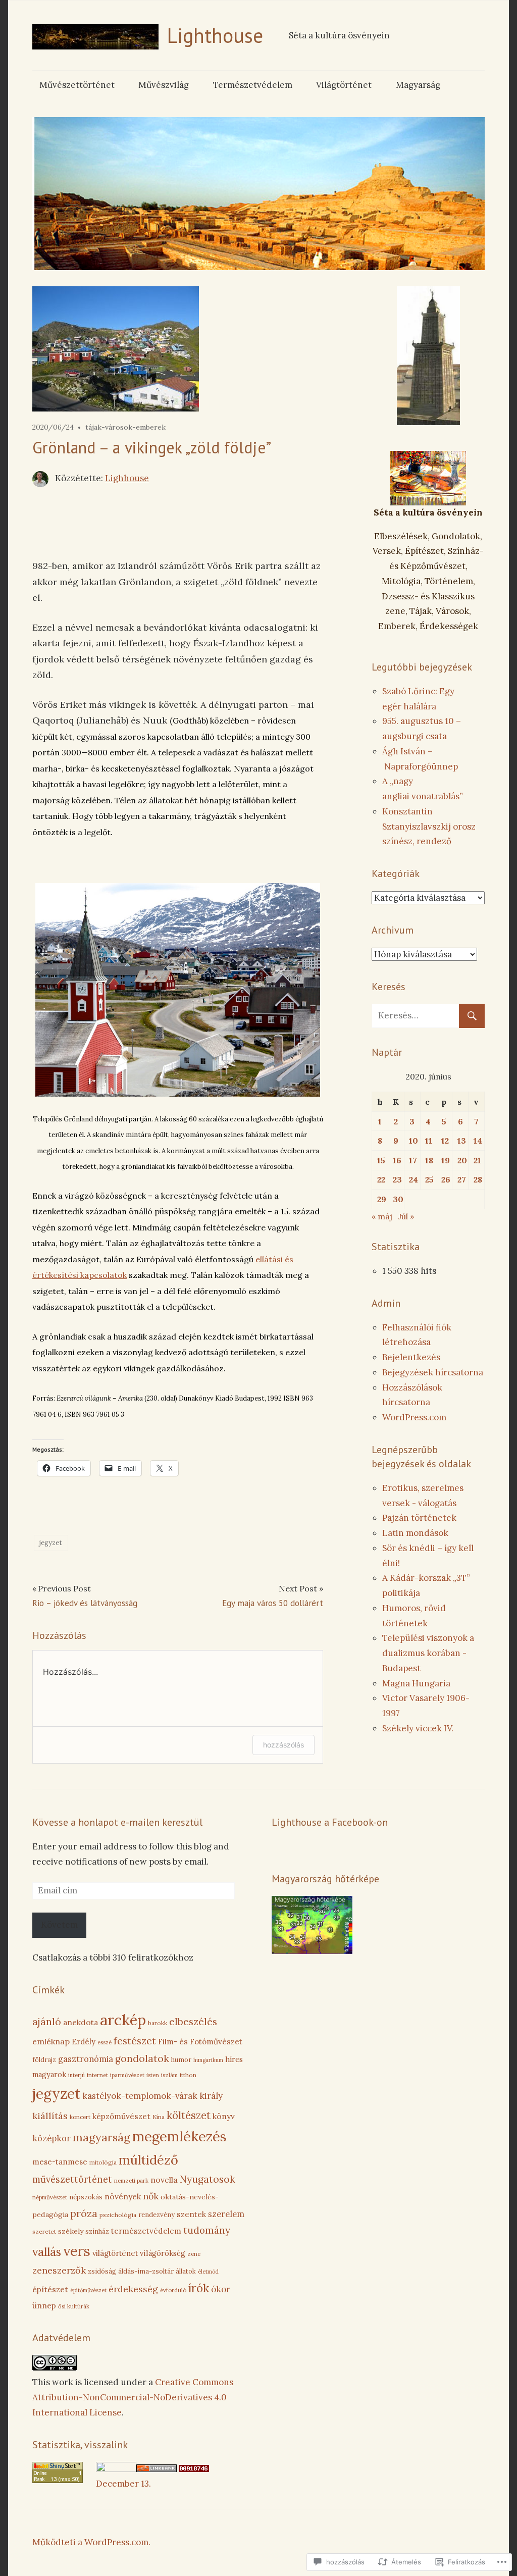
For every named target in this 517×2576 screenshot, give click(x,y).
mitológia (103, 2162)
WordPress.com (414, 1417)
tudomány (207, 2230)
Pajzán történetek (419, 1518)
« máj (382, 1216)
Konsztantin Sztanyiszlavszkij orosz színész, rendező (429, 827)
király (211, 2096)
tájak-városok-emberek (125, 427)
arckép (123, 2020)
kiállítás (50, 2116)
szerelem (226, 2214)
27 (462, 1179)
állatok (186, 2271)
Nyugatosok (208, 2179)
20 (462, 1160)
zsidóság (102, 2271)
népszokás (86, 2197)
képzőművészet (121, 2116)
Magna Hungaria (416, 1683)
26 (446, 1179)
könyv (224, 2116)
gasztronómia (86, 2059)
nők (151, 2196)
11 (429, 1141)
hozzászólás (283, 1745)
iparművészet (127, 2075)
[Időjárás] (312, 1951)
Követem (59, 1925)
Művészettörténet (77, 85)
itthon (188, 2075)
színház (97, 2231)
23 (397, 1179)
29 (382, 1199)
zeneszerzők (59, 2270)
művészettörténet (72, 2179)
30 (398, 1199)
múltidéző (148, 2160)
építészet (50, 2289)
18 (429, 1160)
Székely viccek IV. (418, 1728)
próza (84, 2213)
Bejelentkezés (411, 1357)
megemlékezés (179, 2136)
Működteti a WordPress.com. (91, 2542)
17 (413, 1160)
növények (123, 2196)
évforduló (173, 2290)
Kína (159, 2117)
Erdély (84, 2042)
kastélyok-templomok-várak (140, 2096)
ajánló (47, 2022)
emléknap (51, 2041)
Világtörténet (344, 85)
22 (381, 1179)
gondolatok (142, 2058)
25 (429, 1179)
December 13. (123, 2484)
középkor (51, 2138)
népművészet (50, 2197)
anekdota (81, 2022)
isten (153, 2075)
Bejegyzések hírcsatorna (433, 1372)
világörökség (163, 2253)
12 (445, 1141)
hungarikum (208, 2060)
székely (71, 2231)
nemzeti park (131, 2181)
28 (478, 1179)
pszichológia (118, 2215)
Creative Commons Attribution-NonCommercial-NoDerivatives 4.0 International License (133, 2397)
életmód (208, 2272)
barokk (158, 2023)
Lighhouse (127, 478)
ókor (221, 2289)
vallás (47, 2252)
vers (77, 2251)
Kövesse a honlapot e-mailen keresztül (117, 1822)
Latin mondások (415, 1533)
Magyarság (418, 85)
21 (477, 1160)
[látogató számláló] (194, 2469)
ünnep (44, 2305)
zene (194, 2254)
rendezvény (157, 2215)
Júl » (406, 1216)
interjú (76, 2075)
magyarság (101, 2137)
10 (413, 1141)
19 (446, 1160)
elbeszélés (193, 2022)
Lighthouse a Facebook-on (330, 1822)
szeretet (44, 2231)
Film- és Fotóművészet (200, 2042)
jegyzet (51, 1543)
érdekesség (133, 2289)
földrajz (44, 2060)
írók (199, 2288)
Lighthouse (215, 35)
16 (397, 1160)
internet (97, 2075)
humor (181, 2059)
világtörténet (115, 2253)
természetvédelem (146, 2231)
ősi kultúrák (74, 2306)
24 (413, 1179)
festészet (135, 2041)
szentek (191, 2214)
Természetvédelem (253, 85)
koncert (80, 2117)
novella (164, 2180)
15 (381, 1160)
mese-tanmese (60, 2162)
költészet (189, 2116)
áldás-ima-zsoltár (146, 2271)
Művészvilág (164, 85)
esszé (105, 2042)
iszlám (169, 2075)
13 (462, 1141)
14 (478, 1141)
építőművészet (88, 2290)
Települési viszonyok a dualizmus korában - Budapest (428, 1653)
